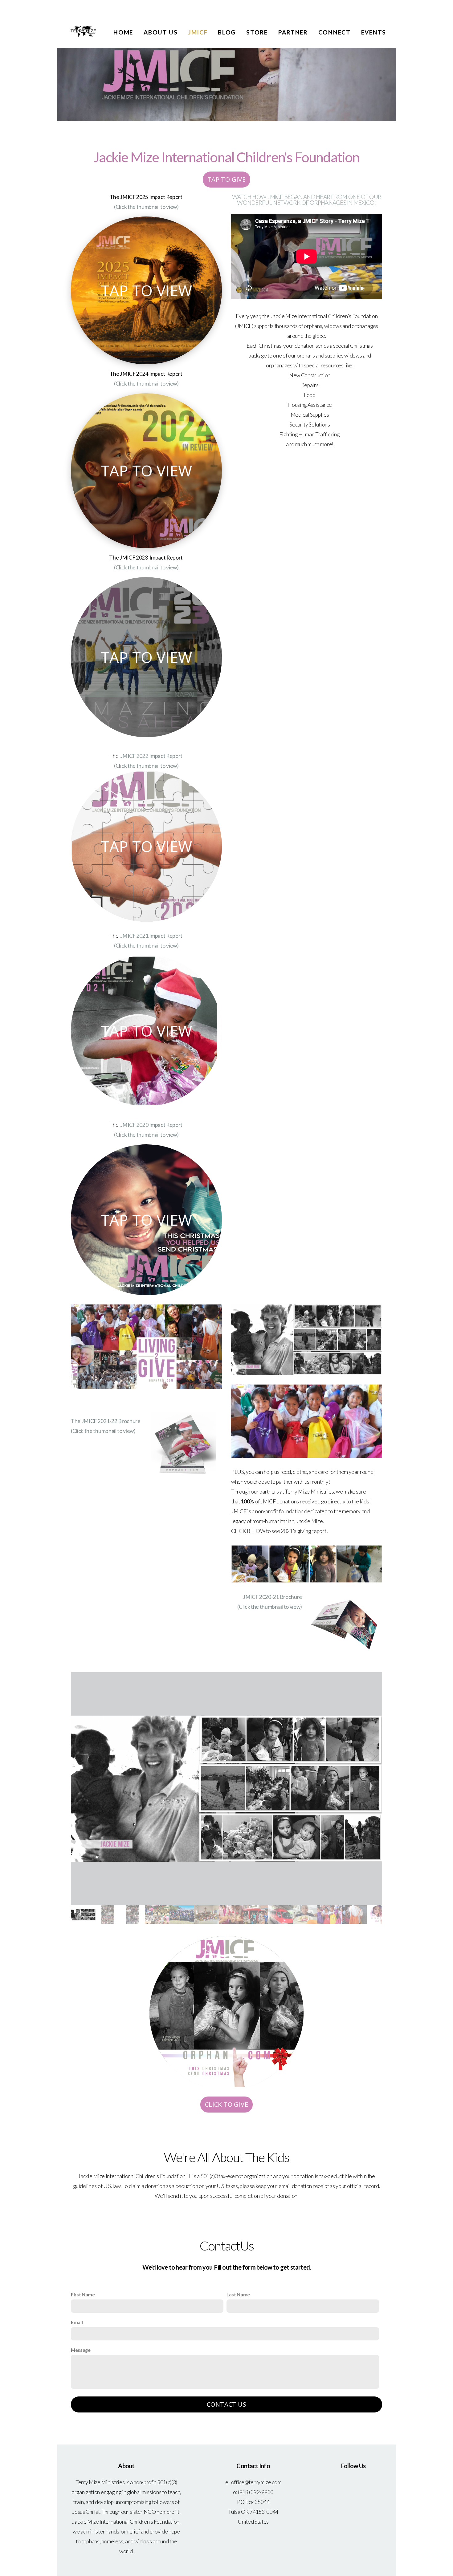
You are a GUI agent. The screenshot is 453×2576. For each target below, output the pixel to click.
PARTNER (293, 32)
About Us (161, 32)
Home (123, 32)
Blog (227, 32)
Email (77, 2322)
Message (81, 2350)
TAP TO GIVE (226, 179)
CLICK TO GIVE (226, 2104)
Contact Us (226, 2404)
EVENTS (374, 32)
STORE (257, 32)
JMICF (198, 32)
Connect (335, 32)
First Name (83, 2294)
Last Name (238, 2294)
